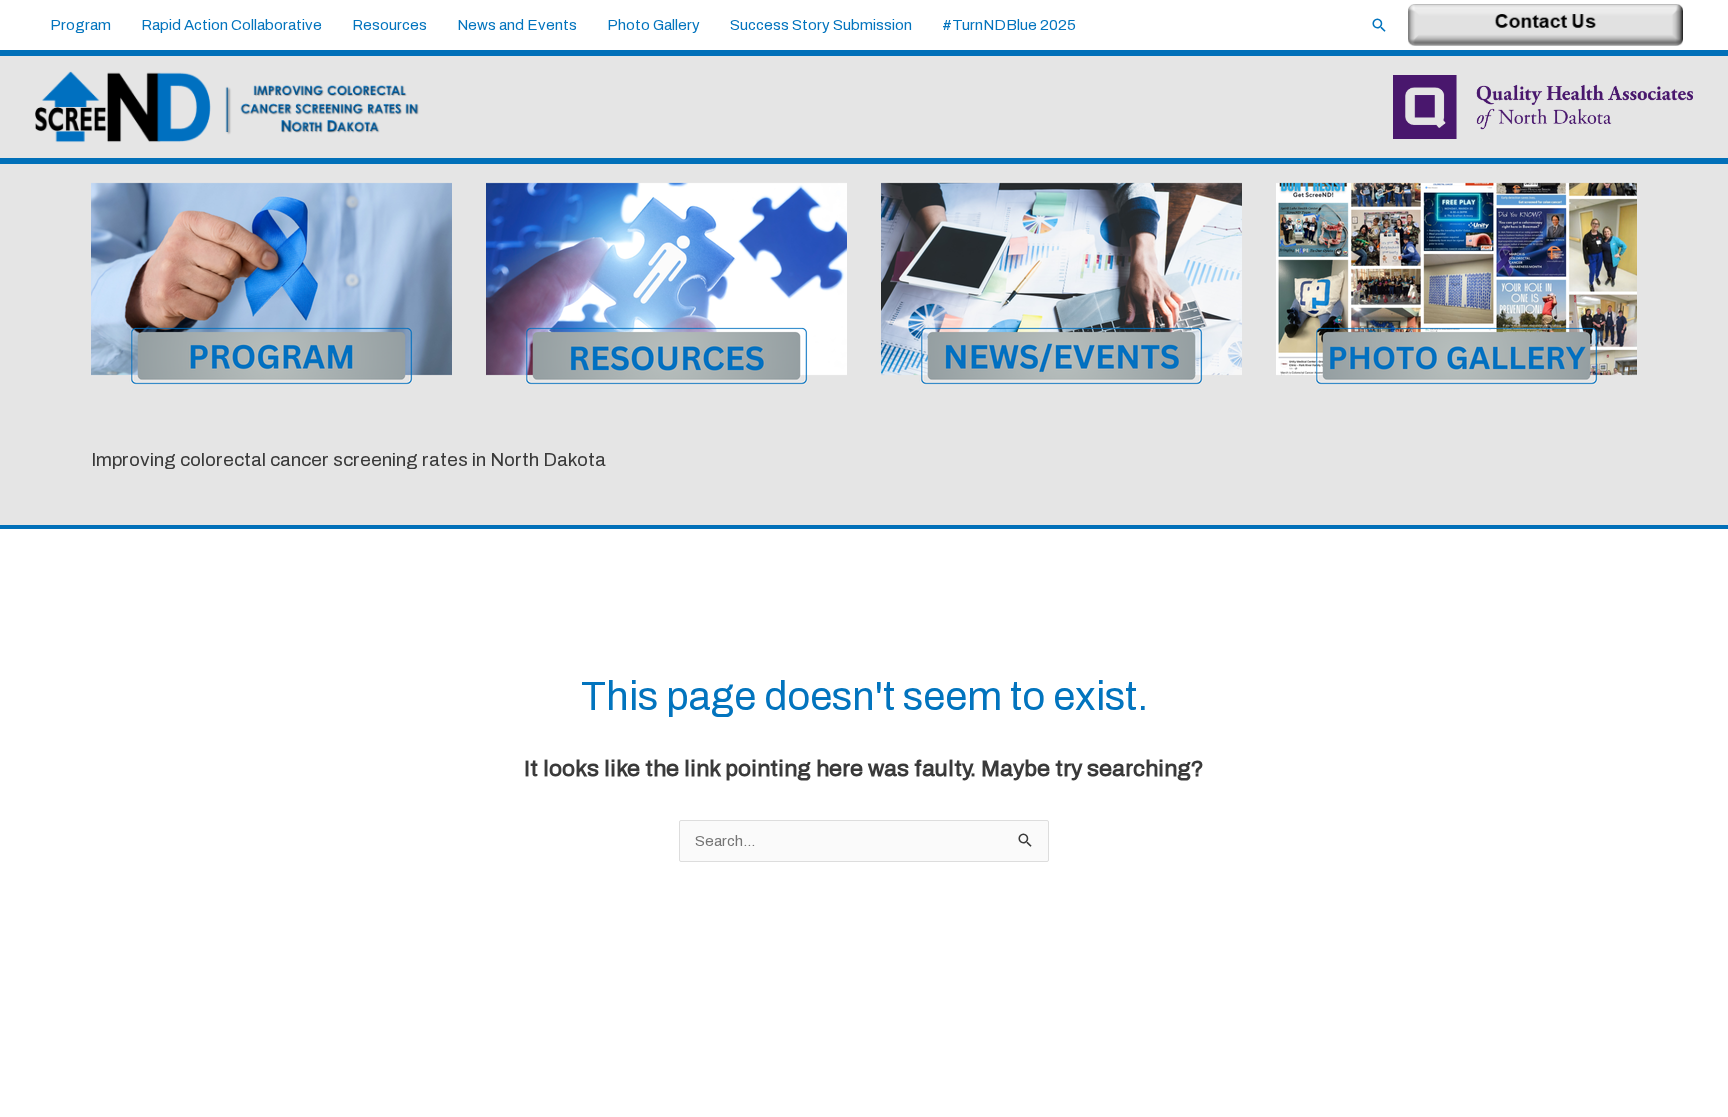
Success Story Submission (821, 25)
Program (80, 25)
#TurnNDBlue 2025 (1009, 25)
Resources (389, 25)
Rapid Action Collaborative (231, 25)
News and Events (517, 25)
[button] (1379, 25)
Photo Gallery (653, 25)
